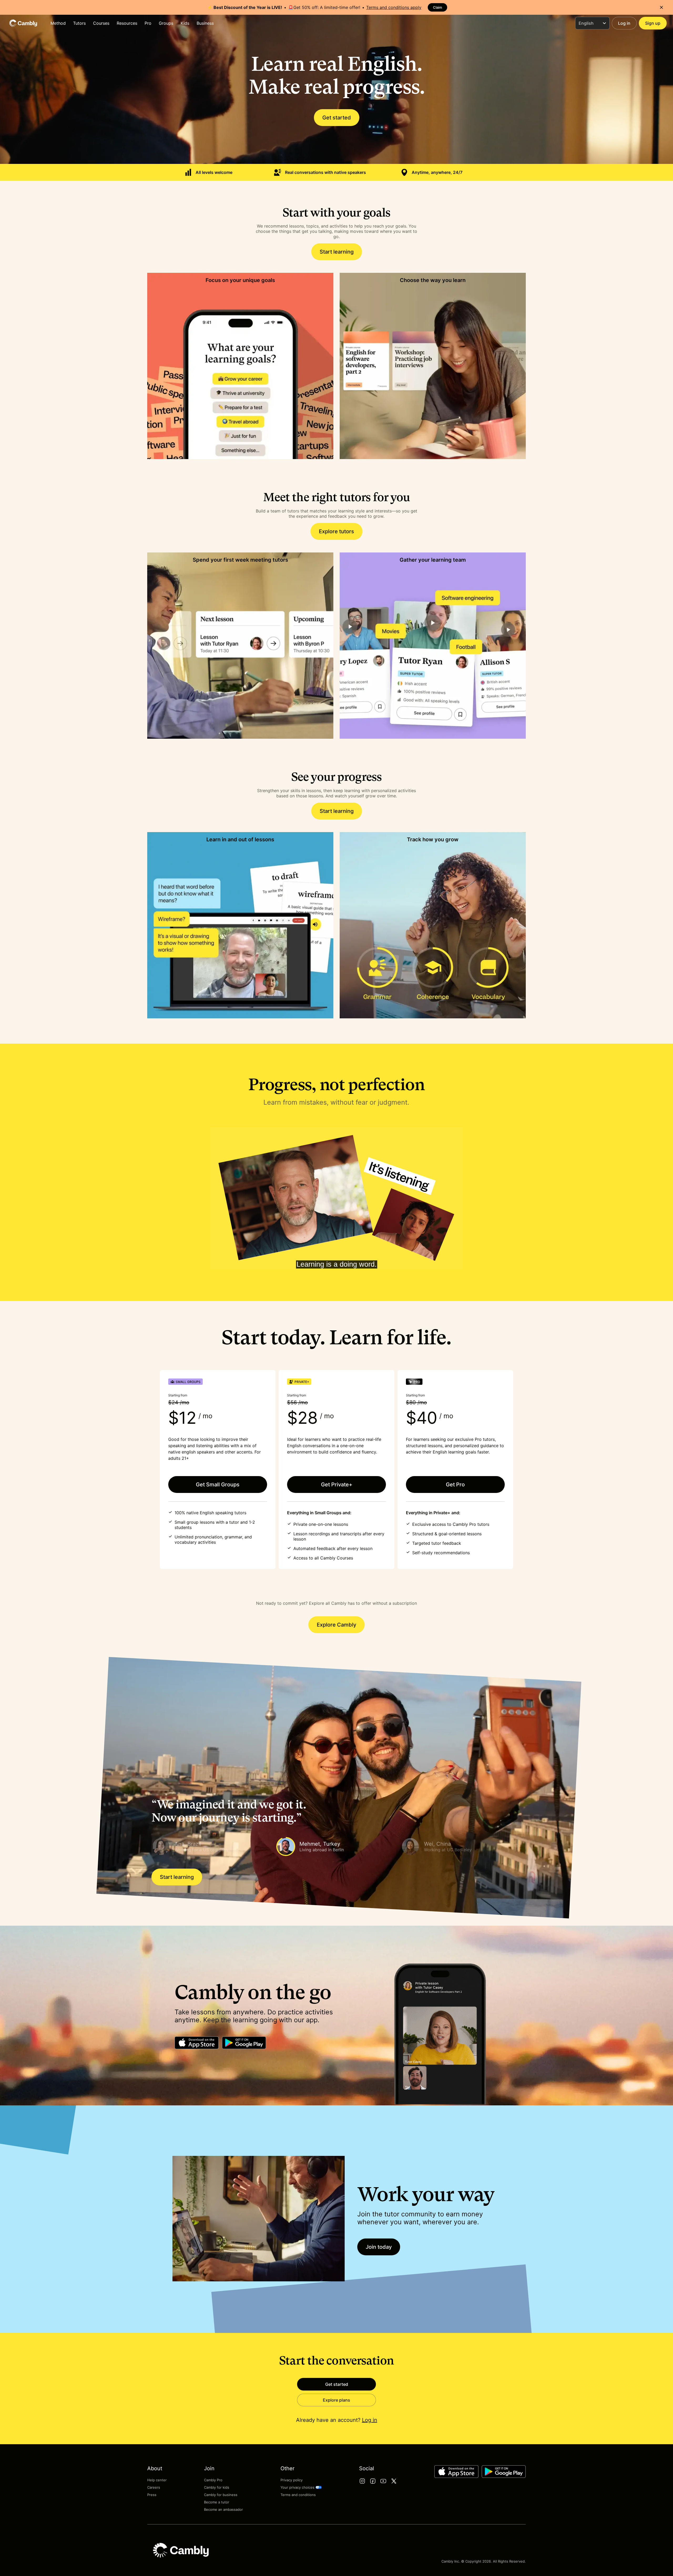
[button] (212, 1847)
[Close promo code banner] (661, 7)
